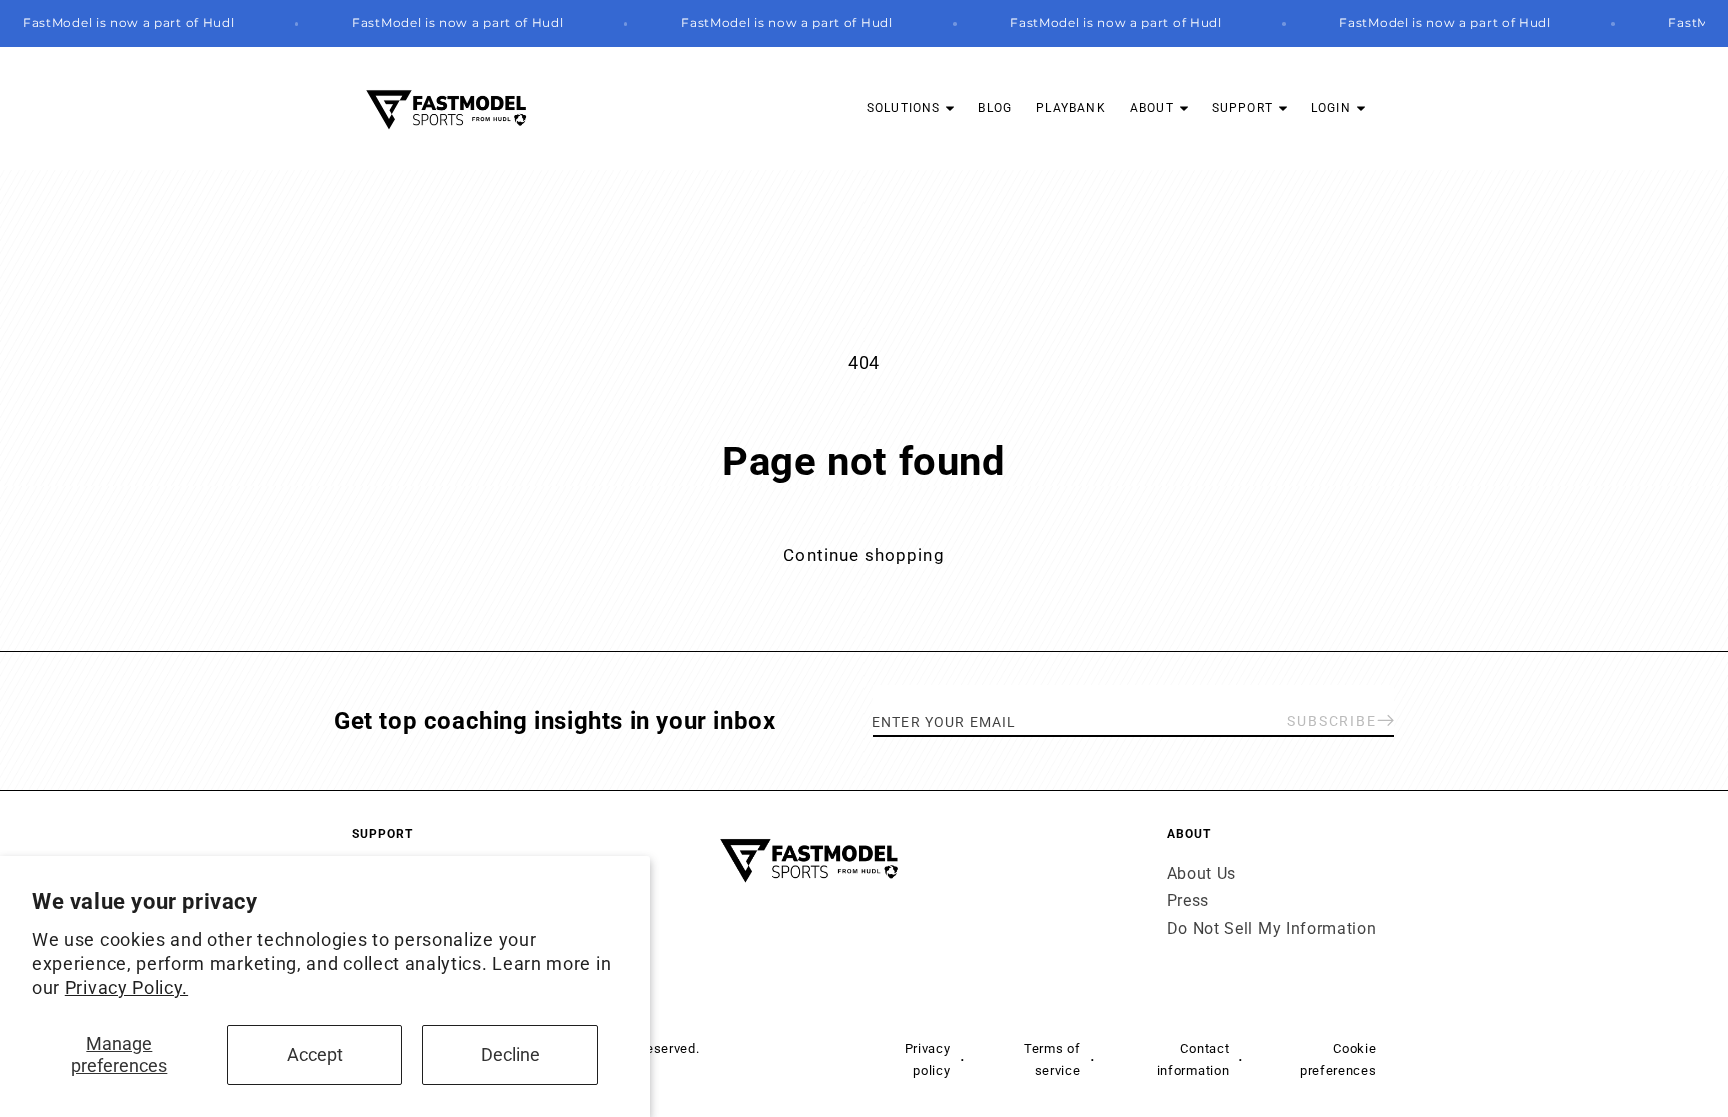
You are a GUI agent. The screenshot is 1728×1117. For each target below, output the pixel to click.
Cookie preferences (1338, 1059)
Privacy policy (928, 1059)
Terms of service (1052, 1059)
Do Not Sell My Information (1272, 928)
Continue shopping (864, 555)
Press (1188, 900)
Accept (315, 1054)
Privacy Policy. (126, 987)
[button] (911, 108)
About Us (1202, 873)
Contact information (1193, 1059)
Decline (510, 1054)
